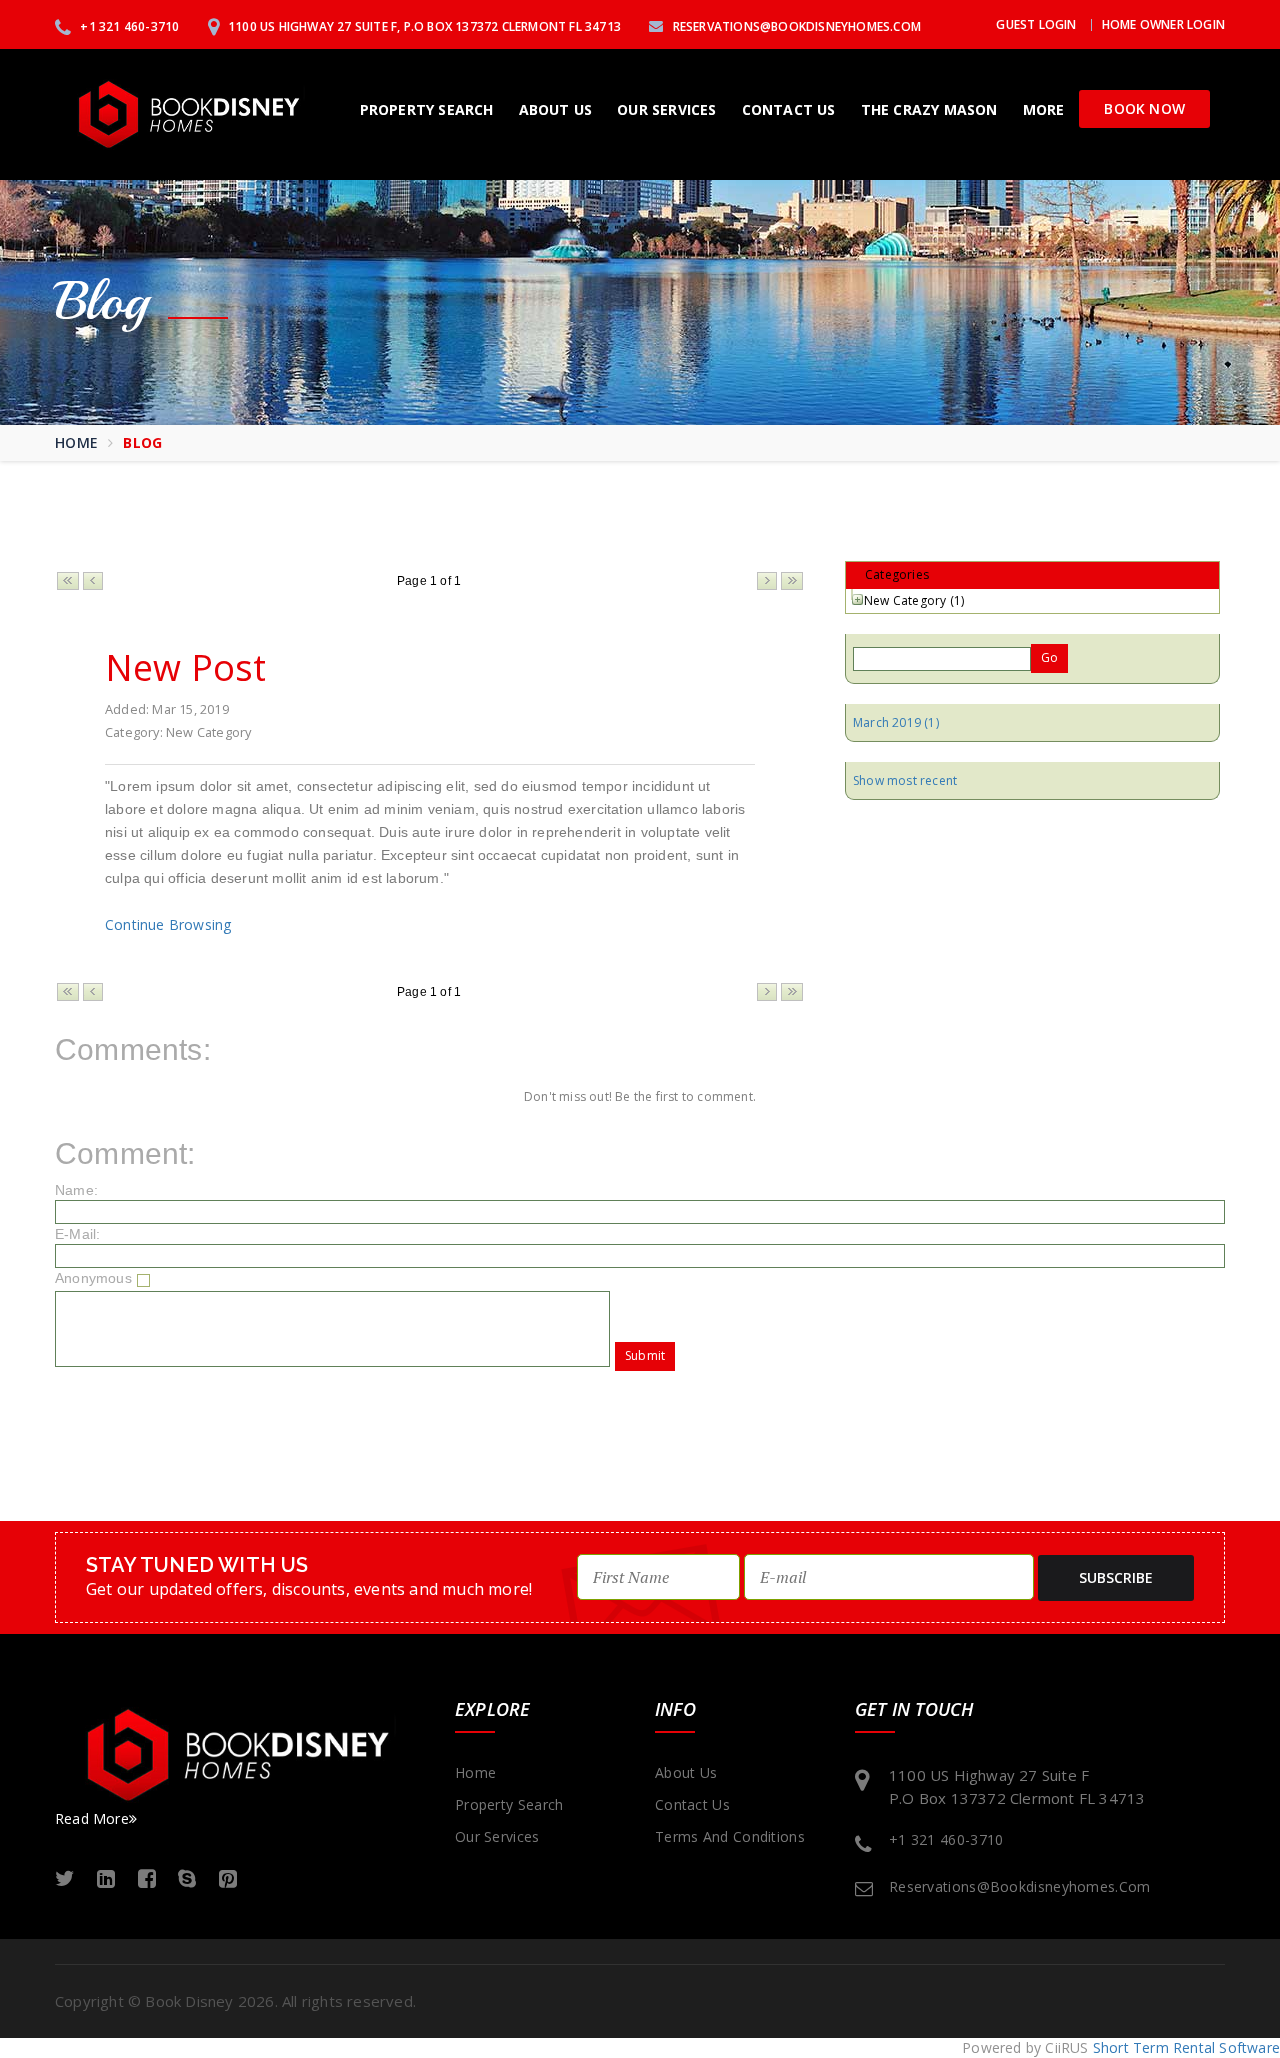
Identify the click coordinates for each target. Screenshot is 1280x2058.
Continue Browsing (168, 924)
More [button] (1044, 109)
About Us (556, 109)
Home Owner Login (1163, 24)
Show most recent (905, 780)
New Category (905, 600)
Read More (92, 1818)
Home (76, 442)
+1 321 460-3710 (128, 26)
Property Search (427, 109)
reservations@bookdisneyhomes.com (795, 26)
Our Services (666, 109)
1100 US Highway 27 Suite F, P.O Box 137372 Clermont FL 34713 (423, 26)
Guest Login (1036, 24)
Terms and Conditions (730, 1836)
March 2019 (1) (896, 722)
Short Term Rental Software (1186, 2047)
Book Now (1144, 108)
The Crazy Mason (929, 109)
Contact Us (789, 109)
